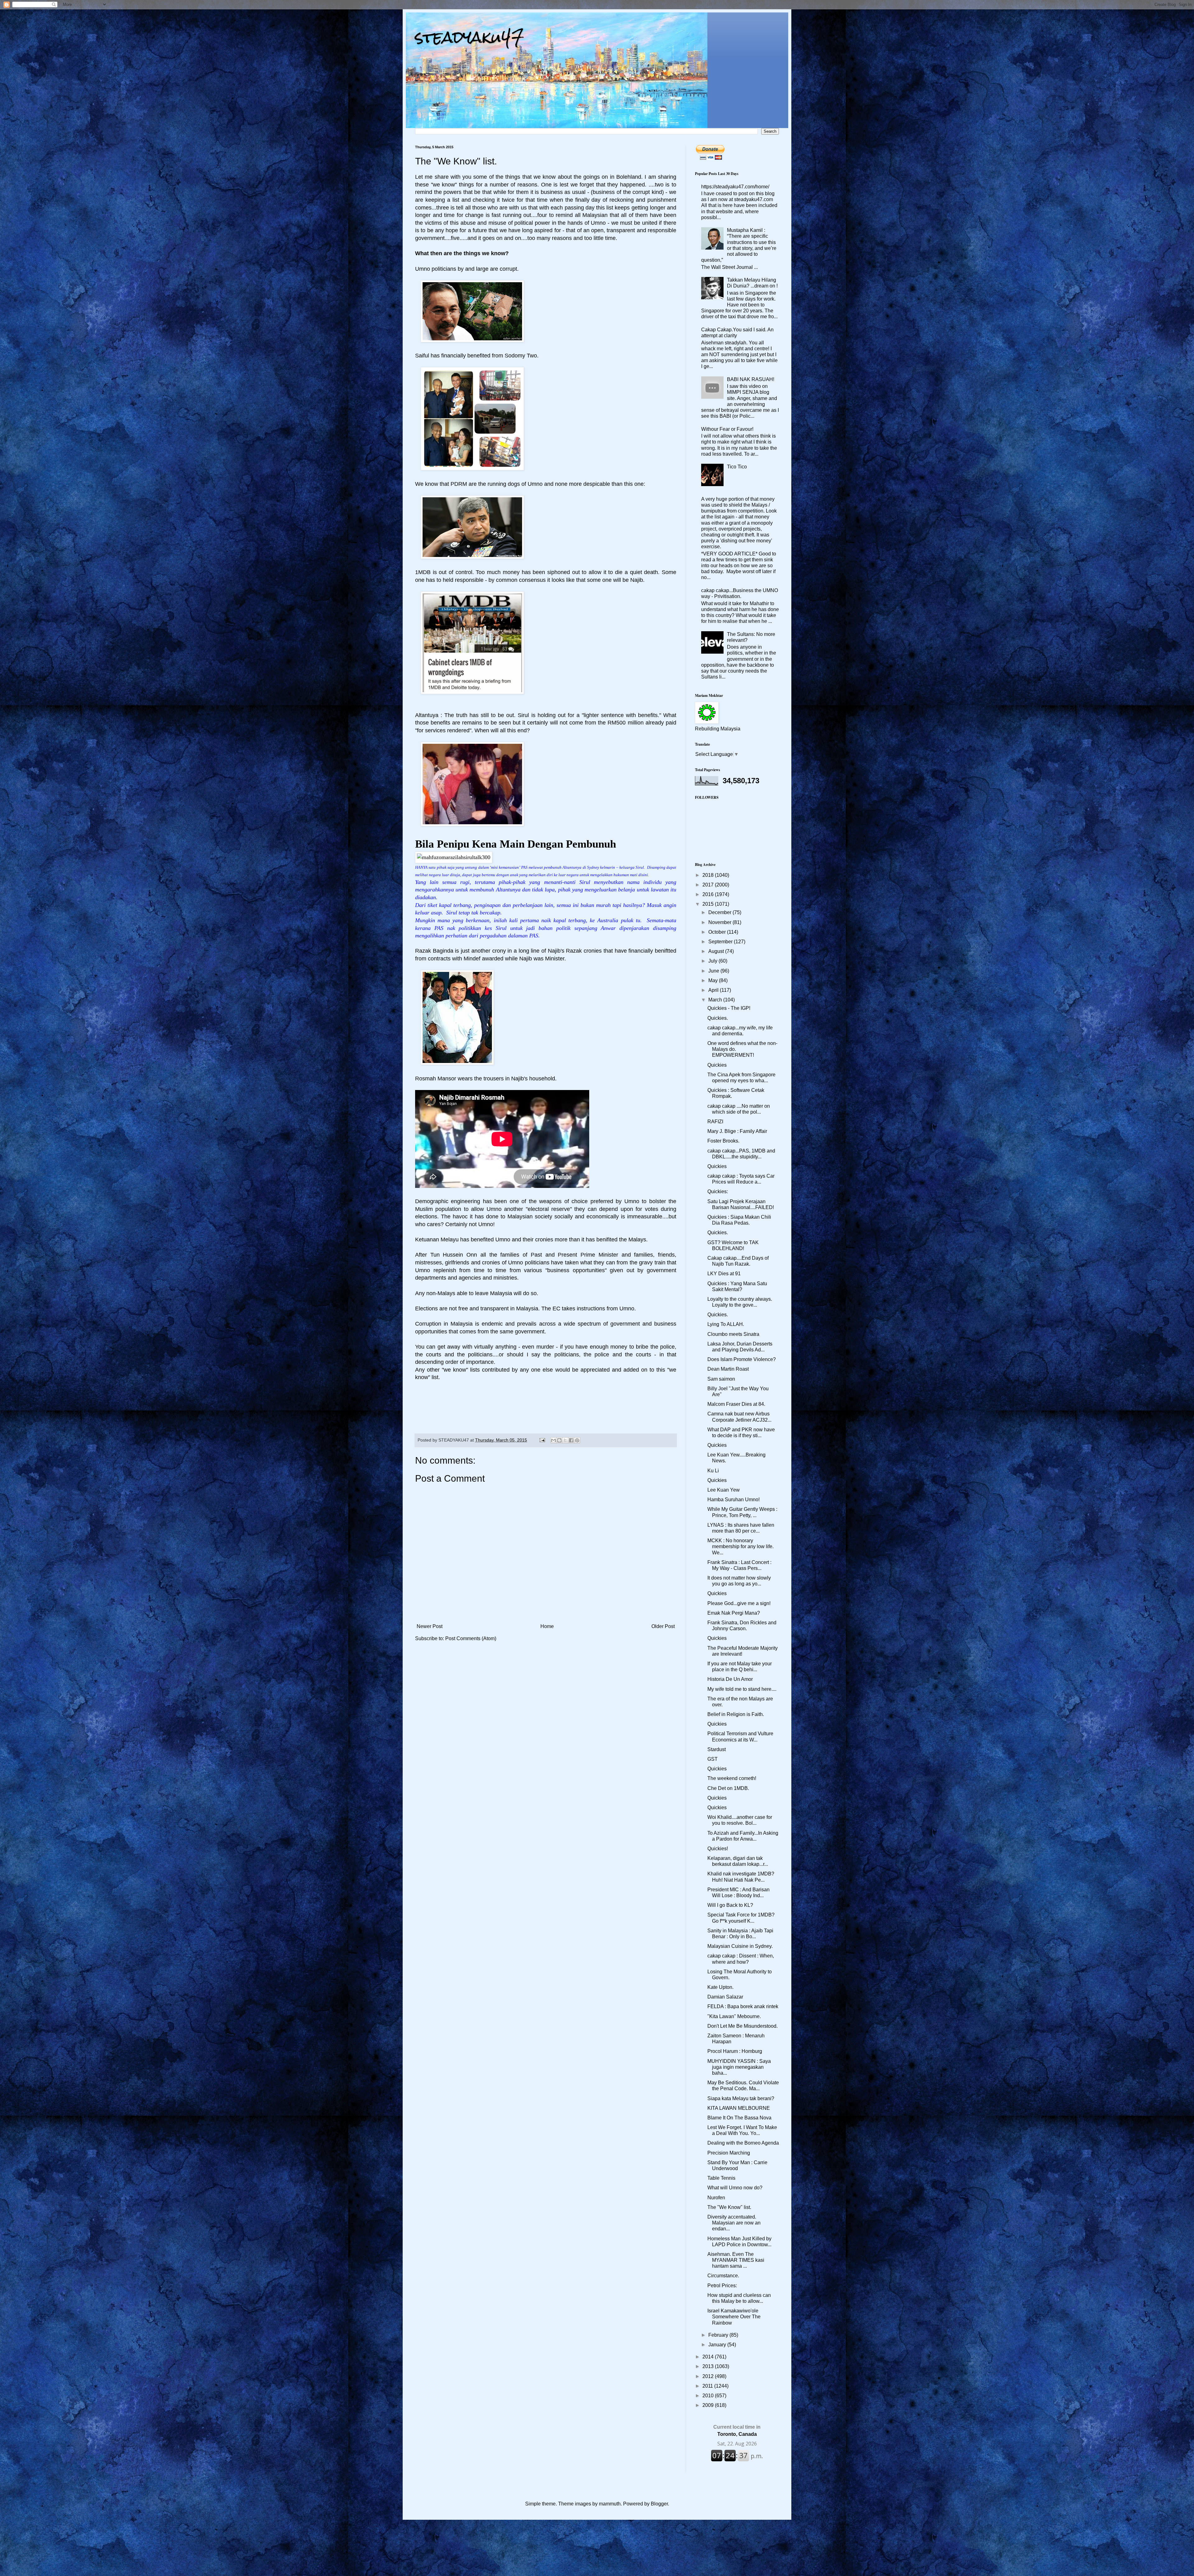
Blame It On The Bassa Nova (739, 2118)
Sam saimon (721, 1379)
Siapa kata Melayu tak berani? (741, 2098)
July (713, 961)
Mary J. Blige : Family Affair (737, 1131)
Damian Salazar (725, 1997)
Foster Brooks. (723, 1141)
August (717, 951)
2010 (709, 2396)
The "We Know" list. (729, 2207)
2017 (709, 885)
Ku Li (713, 1471)
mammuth (610, 2504)
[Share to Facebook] (571, 1440)
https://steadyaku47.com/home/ (735, 187)
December (720, 912)
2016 (709, 894)
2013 (709, 2366)
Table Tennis (721, 2178)
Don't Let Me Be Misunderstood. (743, 2026)
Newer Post (430, 1626)
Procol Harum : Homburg (735, 2051)
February (719, 2335)
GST (713, 1759)
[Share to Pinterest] (577, 1440)
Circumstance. (723, 2276)
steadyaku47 (470, 37)
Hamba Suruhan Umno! (734, 1500)
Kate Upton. (720, 1987)
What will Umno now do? (735, 2188)
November (720, 922)
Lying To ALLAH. (726, 1324)
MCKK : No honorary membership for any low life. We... (740, 1546)
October (718, 932)
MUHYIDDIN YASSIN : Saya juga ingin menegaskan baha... (739, 2067)
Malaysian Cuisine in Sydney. (740, 1946)
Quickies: (718, 1191)
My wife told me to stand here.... (742, 1689)
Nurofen (716, 2198)
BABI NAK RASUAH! (751, 379)
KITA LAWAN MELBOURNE (739, 2108)
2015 (709, 904)
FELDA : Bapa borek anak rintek (743, 2006)
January (718, 2345)
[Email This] (553, 1440)
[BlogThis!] (559, 1440)
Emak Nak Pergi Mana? (734, 1613)
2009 (709, 2405)
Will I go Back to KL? (730, 1905)
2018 (709, 875)
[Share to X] (565, 1440)
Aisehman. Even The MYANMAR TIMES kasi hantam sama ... (736, 2260)
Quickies (717, 1065)
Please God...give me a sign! (739, 1603)
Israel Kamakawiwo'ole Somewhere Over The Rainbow (734, 2317)
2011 (708, 2386)
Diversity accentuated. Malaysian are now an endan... (734, 2223)
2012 (709, 2376)
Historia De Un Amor (730, 1679)
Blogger (659, 2504)
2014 (709, 2357)
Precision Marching (729, 2153)
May (714, 980)
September (721, 942)
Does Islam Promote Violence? (742, 1359)
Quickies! (718, 1849)
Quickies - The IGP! (729, 1008)
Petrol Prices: (722, 2286)
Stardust (717, 1749)
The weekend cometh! (732, 1778)
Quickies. (718, 1018)
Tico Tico (737, 467)
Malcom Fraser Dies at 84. (736, 1404)
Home (547, 1626)
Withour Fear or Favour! (727, 429)
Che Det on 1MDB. (728, 1788)
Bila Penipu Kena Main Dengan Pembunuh (516, 844)
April (714, 990)
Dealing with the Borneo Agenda (743, 2143)
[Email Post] (542, 1440)
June (714, 971)
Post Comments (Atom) (471, 1638)
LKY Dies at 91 (724, 1274)
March (716, 1000)
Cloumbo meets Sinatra (733, 1334)
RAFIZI (715, 1122)
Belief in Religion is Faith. (736, 1714)
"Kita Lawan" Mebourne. (734, 2016)
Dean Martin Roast (728, 1369)
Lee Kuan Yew (724, 1490)
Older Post (663, 1626)
